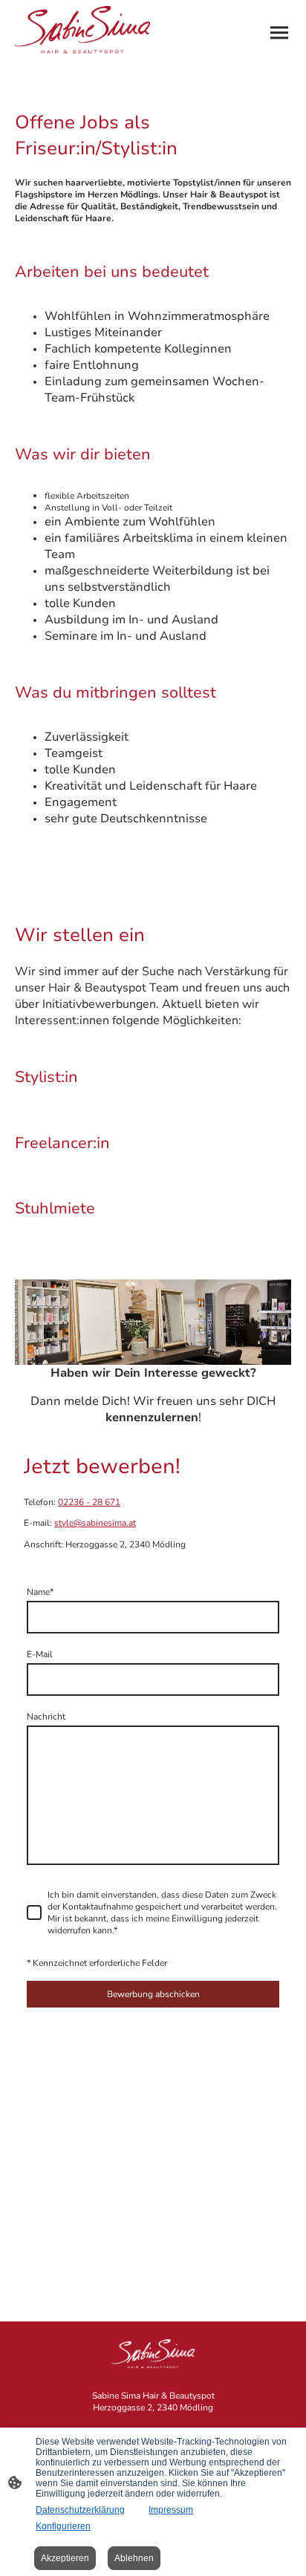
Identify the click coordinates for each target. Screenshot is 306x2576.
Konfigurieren (63, 2526)
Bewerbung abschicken (153, 1994)
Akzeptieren (65, 2558)
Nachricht (46, 1717)
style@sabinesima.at (95, 1523)
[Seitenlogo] (82, 30)
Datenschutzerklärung (80, 2510)
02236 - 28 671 (89, 1502)
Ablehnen (134, 2558)
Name (40, 1592)
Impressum (171, 2510)
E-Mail (40, 1654)
